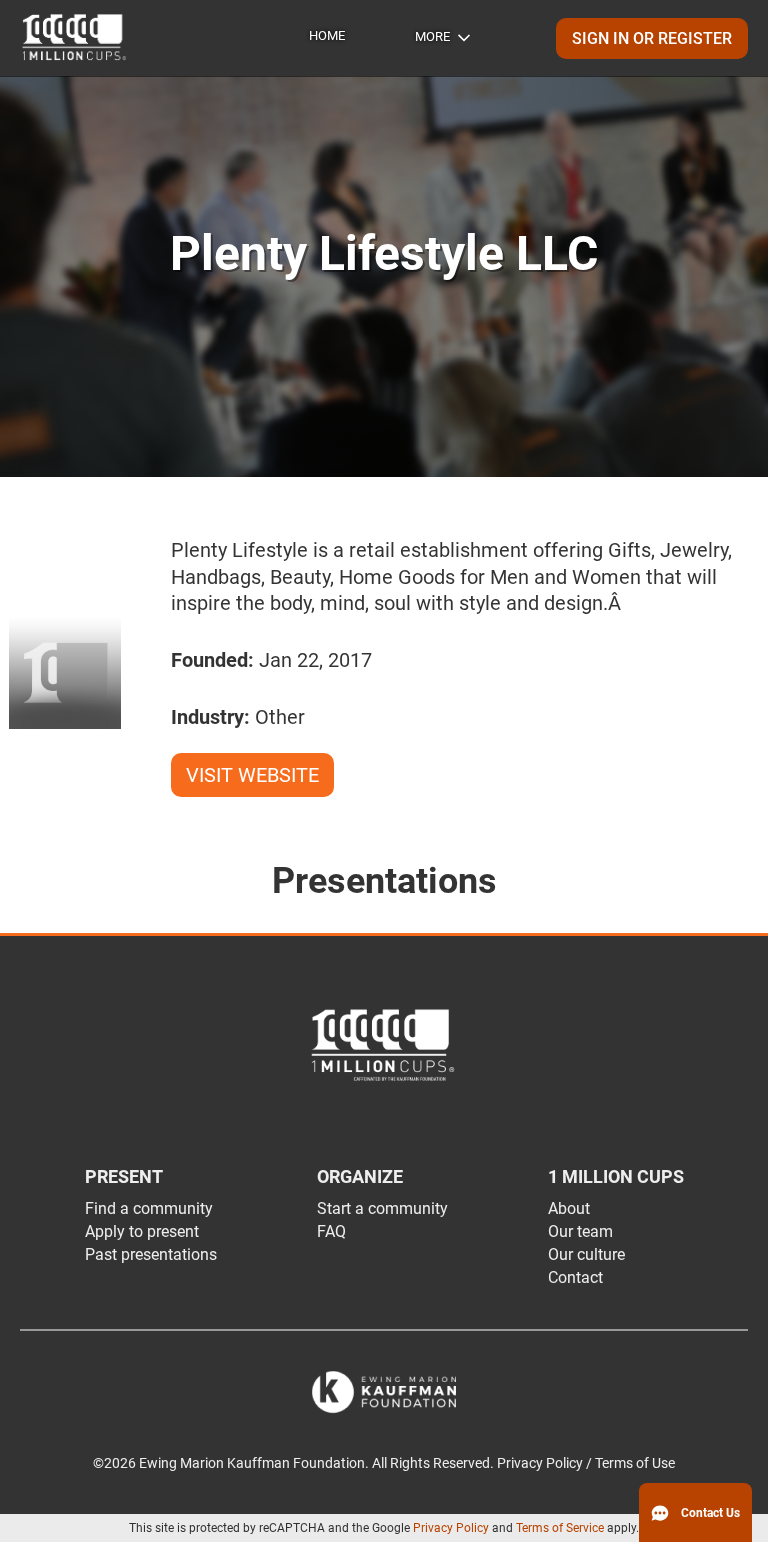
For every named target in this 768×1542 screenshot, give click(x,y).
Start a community (382, 1208)
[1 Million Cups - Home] (75, 38)
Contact (575, 1277)
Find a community (149, 1208)
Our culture (586, 1254)
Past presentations (151, 1254)
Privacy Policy (451, 1528)
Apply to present (142, 1231)
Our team (580, 1231)
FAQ (331, 1231)
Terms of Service (560, 1528)
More (432, 36)
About (569, 1208)
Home (327, 35)
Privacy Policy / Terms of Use (586, 1463)
